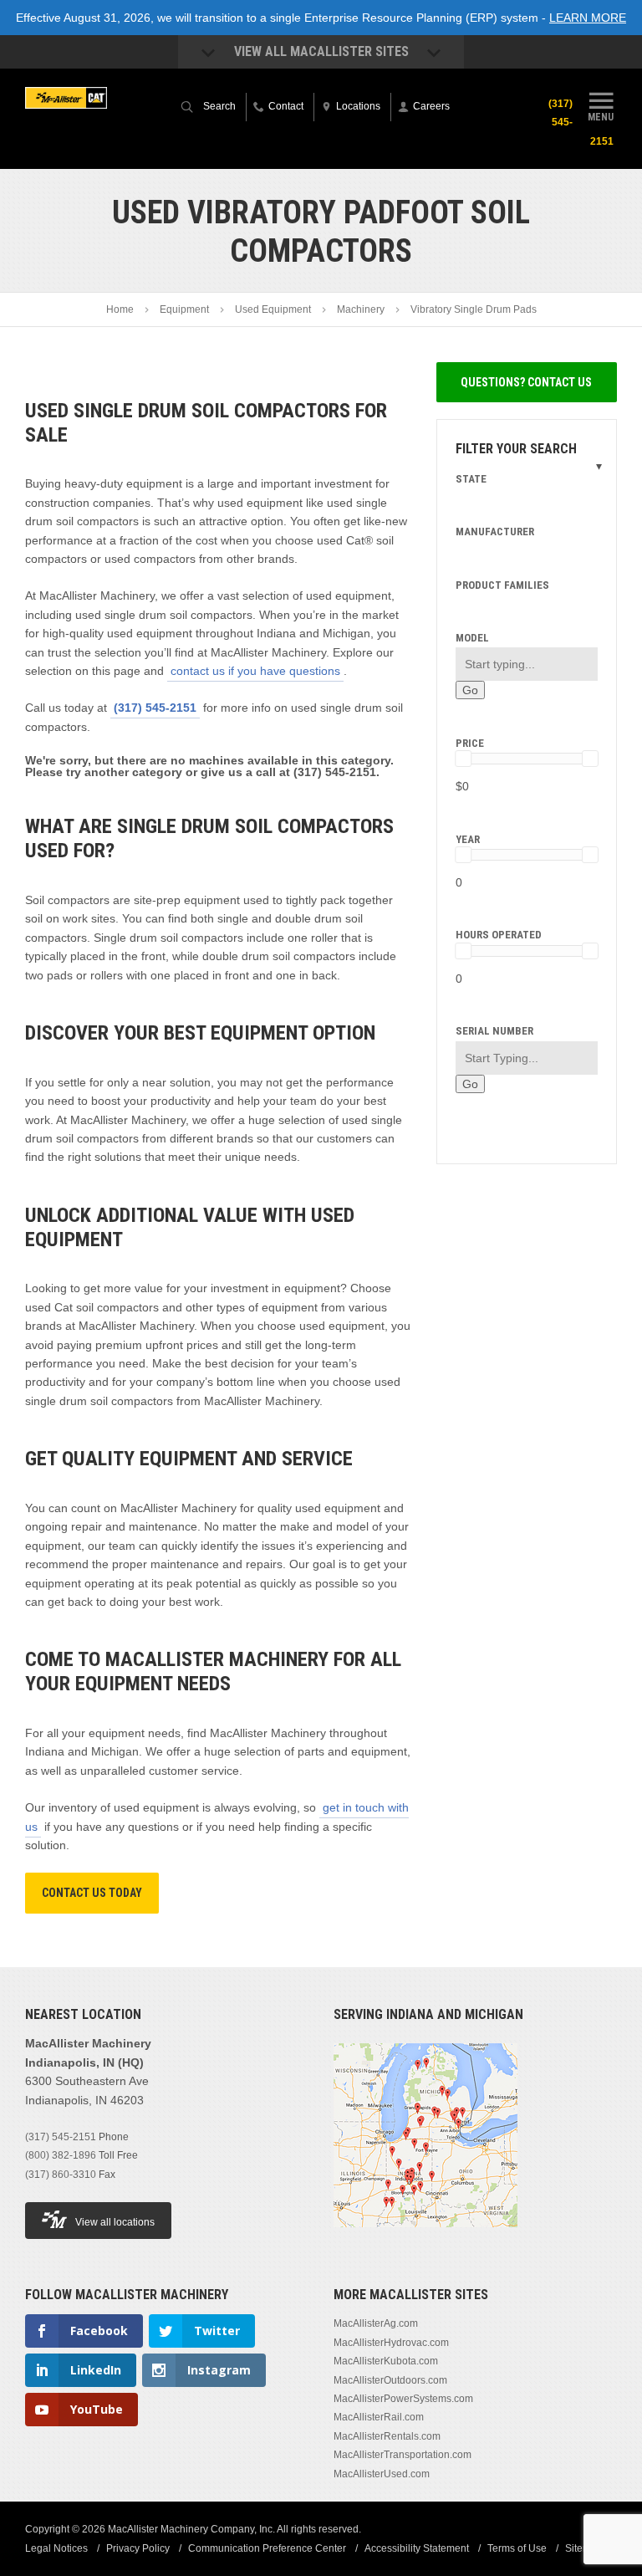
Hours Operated (499, 935)
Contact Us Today (92, 1893)
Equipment (184, 309)
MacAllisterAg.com (376, 2323)
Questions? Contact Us (526, 382)
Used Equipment (273, 309)
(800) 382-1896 (61, 2155)
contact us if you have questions (255, 671)
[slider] (463, 759)
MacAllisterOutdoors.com (390, 2380)
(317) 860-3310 (61, 2175)
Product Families (502, 585)
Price (470, 743)
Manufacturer (495, 532)
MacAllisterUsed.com (382, 2474)
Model (472, 638)
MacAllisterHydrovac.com (391, 2343)
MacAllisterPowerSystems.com (403, 2399)
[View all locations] (425, 2237)
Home (120, 309)
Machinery (361, 309)
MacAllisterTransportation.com (403, 2455)
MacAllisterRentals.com (387, 2436)
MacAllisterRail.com (379, 2417)
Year (468, 839)
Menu (601, 117)
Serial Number (494, 1031)
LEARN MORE (588, 18)
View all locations (115, 2222)
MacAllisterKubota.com (386, 2361)
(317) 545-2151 (155, 708)
